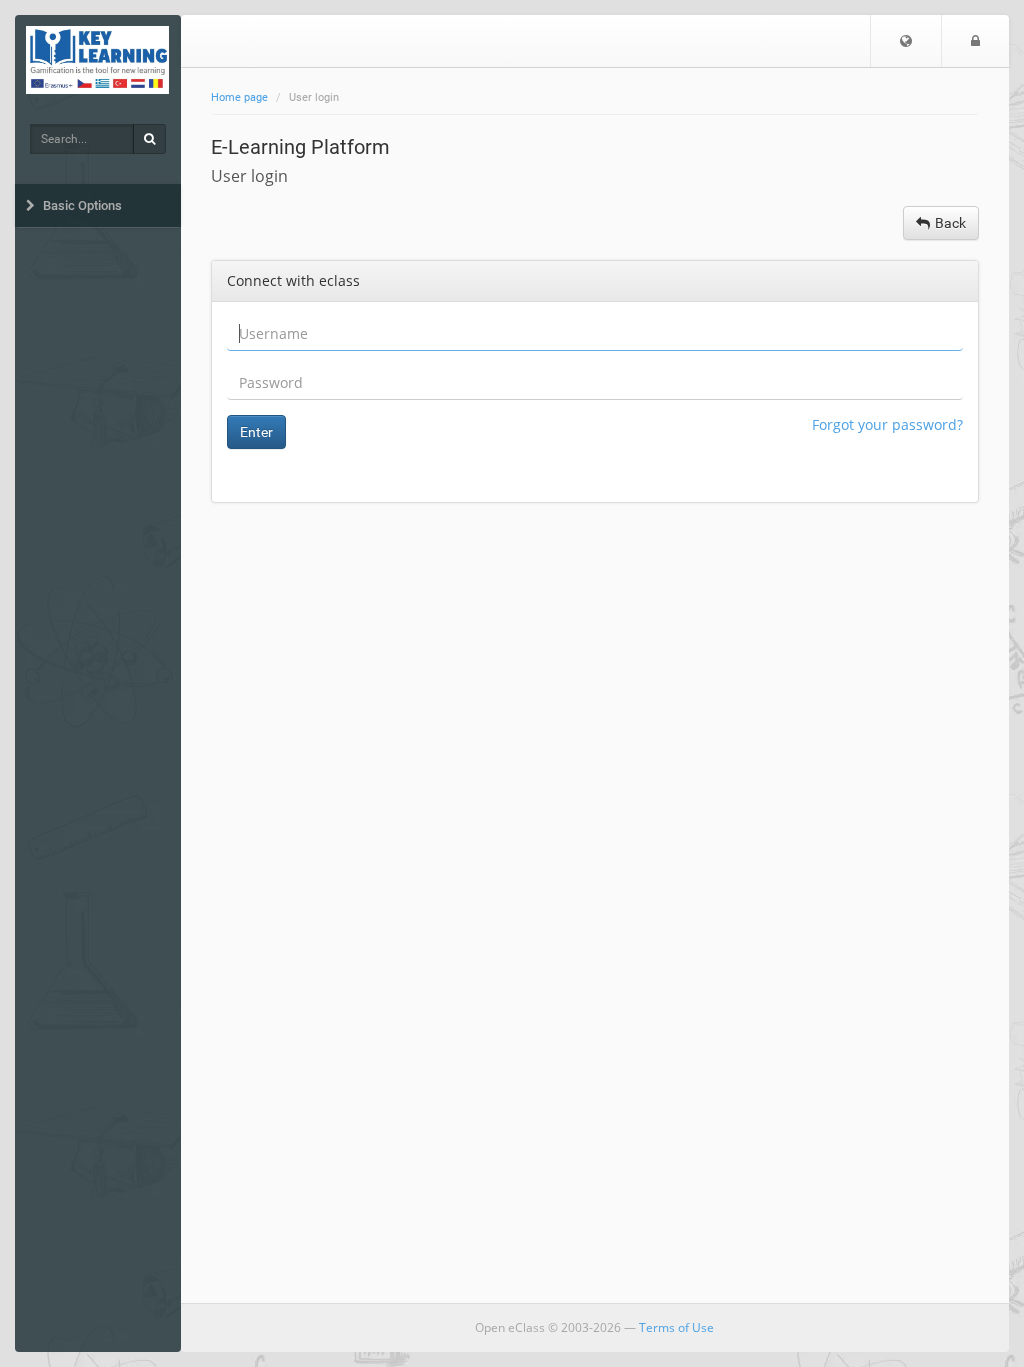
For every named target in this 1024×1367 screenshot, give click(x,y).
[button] (906, 41)
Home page (239, 97)
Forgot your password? (887, 424)
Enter (256, 432)
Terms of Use (676, 1327)
